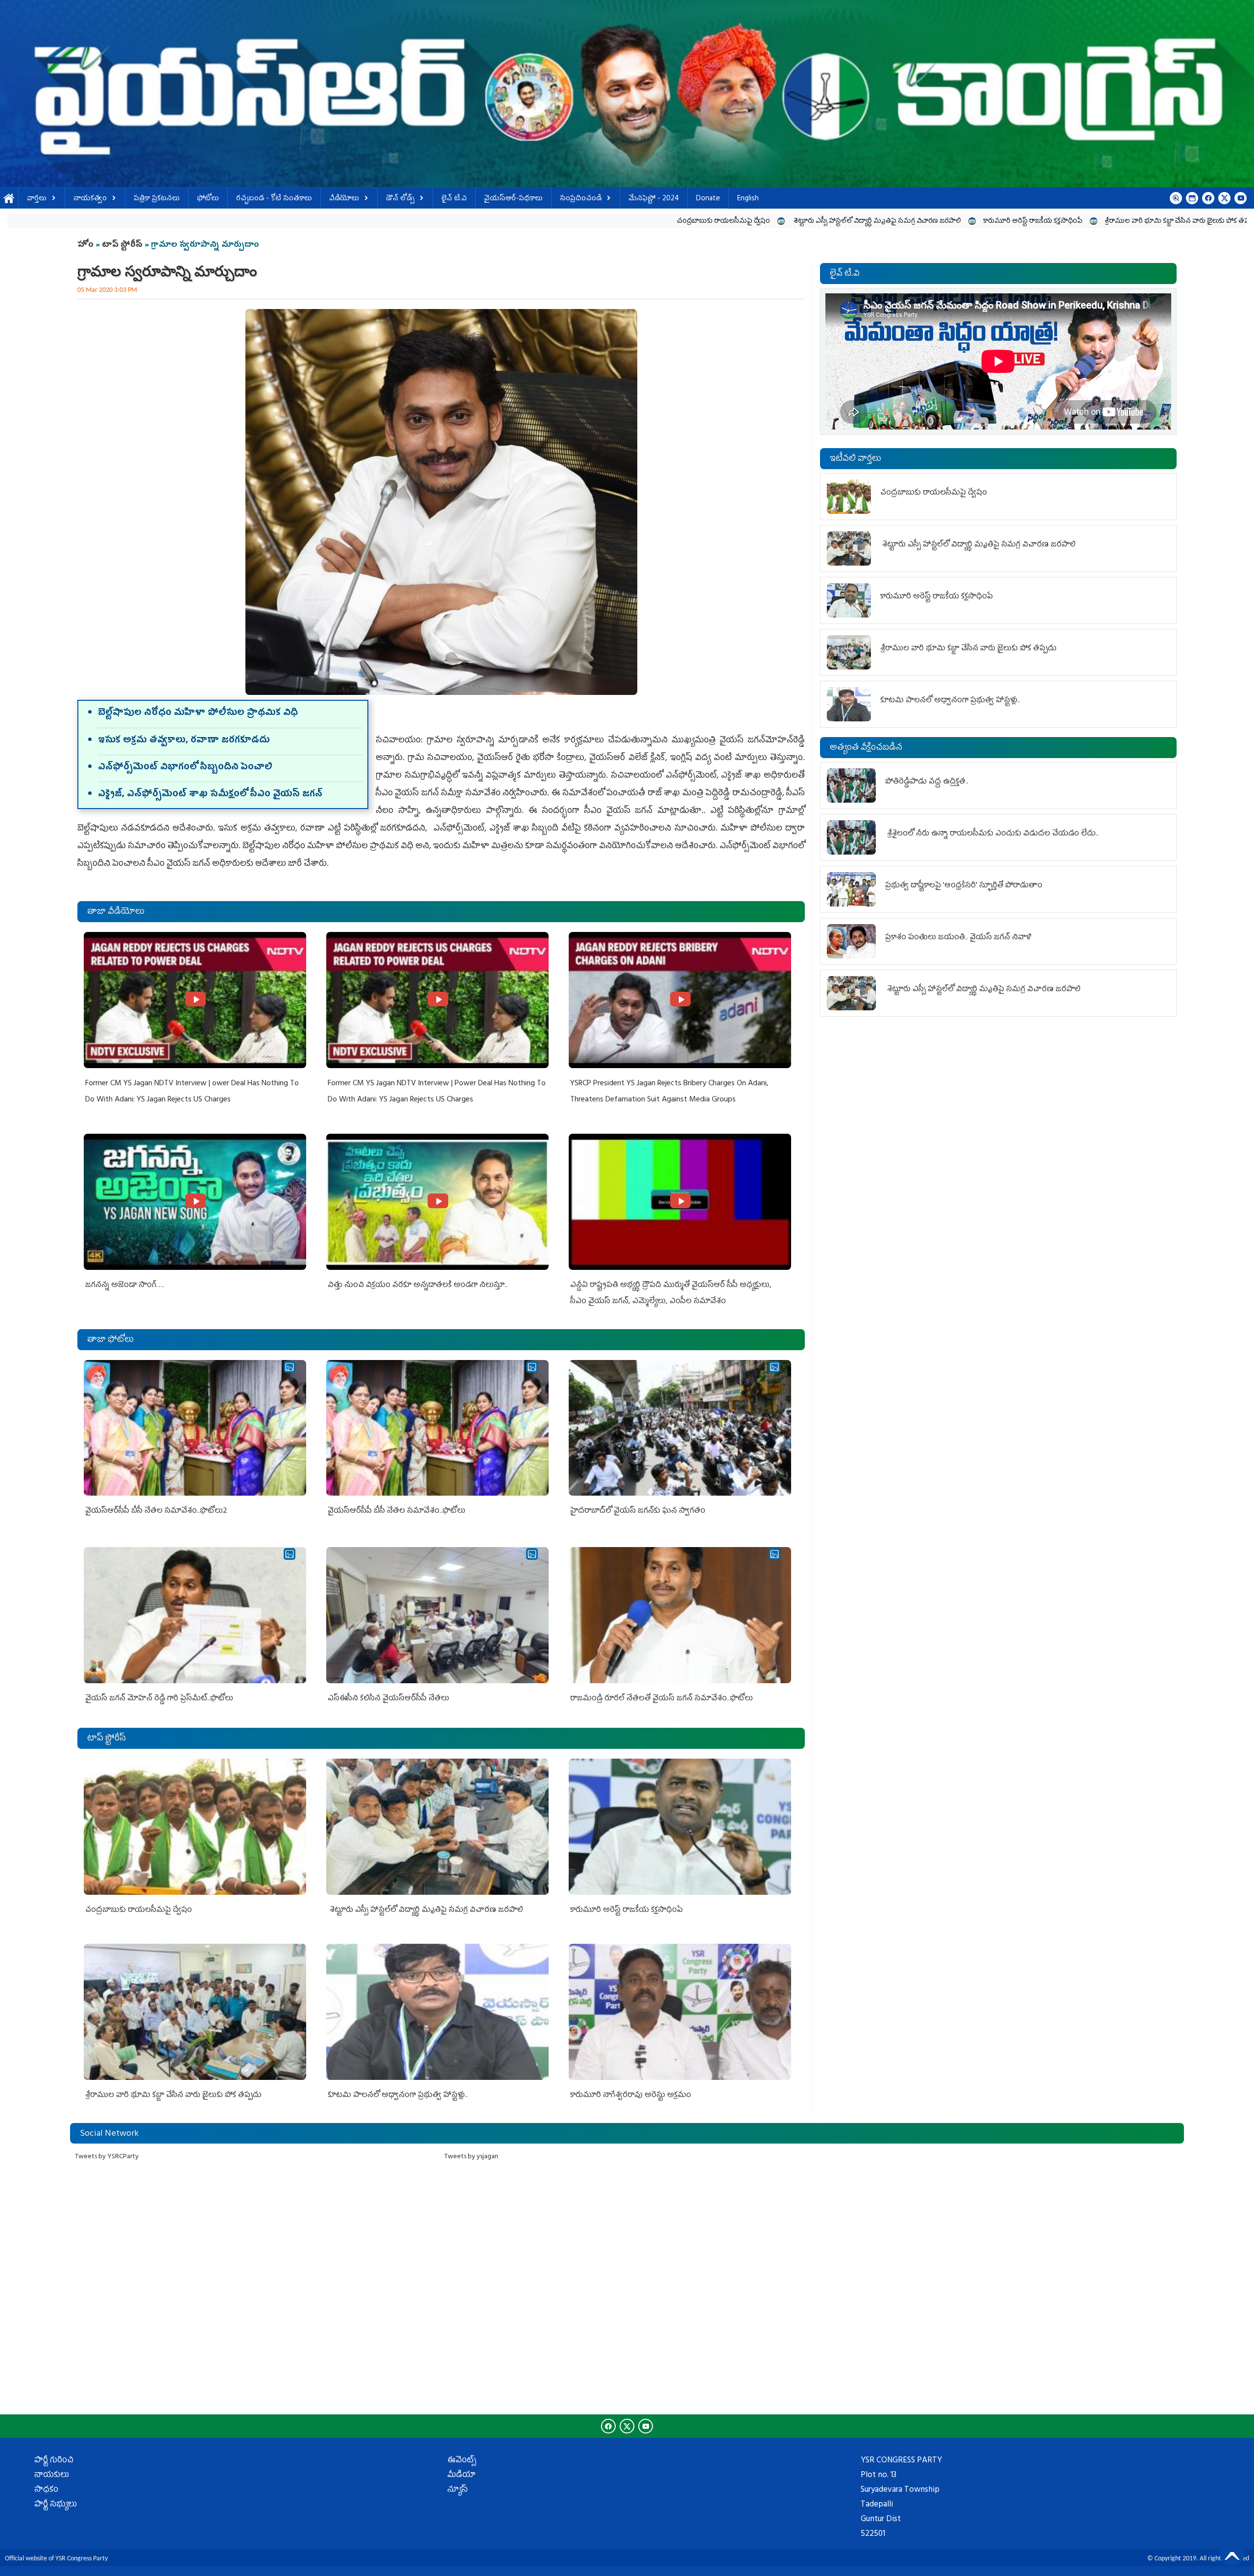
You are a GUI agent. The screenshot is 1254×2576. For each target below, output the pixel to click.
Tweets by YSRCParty (107, 2157)
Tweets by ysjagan (471, 2157)
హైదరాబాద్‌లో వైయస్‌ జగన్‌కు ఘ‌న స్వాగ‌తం (638, 1511)
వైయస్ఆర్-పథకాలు (513, 199)
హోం (85, 245)
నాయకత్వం (90, 199)
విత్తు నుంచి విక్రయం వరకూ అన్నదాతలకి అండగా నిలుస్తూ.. (418, 1286)
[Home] (627, 94)
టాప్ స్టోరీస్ (123, 245)
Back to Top (1232, 2554)
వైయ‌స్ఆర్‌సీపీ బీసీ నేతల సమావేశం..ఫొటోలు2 (156, 1511)
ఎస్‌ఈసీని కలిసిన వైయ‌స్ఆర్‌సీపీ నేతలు (388, 1699)
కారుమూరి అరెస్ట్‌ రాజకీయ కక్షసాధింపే (696, 222)
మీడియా (461, 2476)
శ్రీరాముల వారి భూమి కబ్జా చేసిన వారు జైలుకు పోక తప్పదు (845, 222)
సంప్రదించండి (581, 199)
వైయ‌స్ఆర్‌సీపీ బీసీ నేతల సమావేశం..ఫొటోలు (397, 1511)
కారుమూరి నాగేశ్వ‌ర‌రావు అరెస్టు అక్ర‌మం (1142, 222)
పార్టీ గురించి (54, 2461)
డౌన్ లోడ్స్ (400, 199)
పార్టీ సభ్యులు (56, 2505)
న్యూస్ (458, 2490)
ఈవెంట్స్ (462, 2461)
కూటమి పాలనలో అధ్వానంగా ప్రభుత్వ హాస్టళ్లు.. (1005, 222)
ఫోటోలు (208, 199)
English (748, 199)
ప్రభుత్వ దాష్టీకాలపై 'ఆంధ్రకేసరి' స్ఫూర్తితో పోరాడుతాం (964, 886)
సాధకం (46, 2490)
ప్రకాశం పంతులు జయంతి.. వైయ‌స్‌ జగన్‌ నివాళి (959, 938)
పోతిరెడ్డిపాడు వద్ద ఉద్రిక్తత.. (927, 782)
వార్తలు (37, 199)
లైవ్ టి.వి (454, 199)
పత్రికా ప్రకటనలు (157, 199)
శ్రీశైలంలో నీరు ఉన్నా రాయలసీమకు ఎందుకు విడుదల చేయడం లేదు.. (993, 834)
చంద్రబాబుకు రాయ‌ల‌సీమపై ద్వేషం (386, 222)
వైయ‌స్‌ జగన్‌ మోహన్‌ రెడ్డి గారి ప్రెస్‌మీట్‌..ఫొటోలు (159, 1699)
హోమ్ (9, 199)
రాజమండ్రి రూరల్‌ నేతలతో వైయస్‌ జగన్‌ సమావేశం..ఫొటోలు (662, 1699)
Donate (708, 199)
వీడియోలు (344, 199)
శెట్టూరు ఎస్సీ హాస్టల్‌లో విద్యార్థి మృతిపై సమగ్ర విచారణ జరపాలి (540, 222)
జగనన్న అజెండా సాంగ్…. (125, 1286)
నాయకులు (52, 2476)
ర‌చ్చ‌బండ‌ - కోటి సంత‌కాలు (274, 199)
